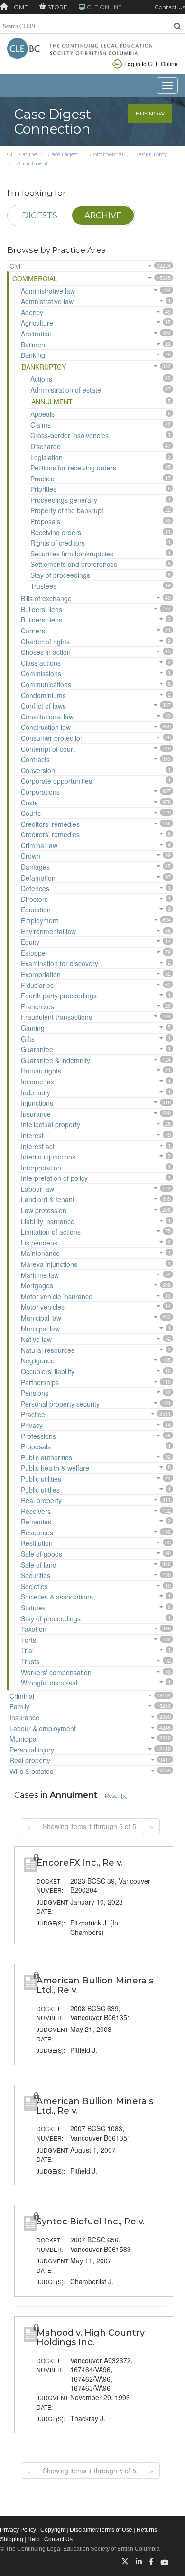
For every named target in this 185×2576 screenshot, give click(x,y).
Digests (40, 215)
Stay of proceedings (60, 575)
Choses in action (46, 652)
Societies (34, 1586)
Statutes (33, 1608)
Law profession (44, 1210)
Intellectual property (51, 1124)
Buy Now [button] (150, 113)
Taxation (34, 1629)
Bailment (34, 345)
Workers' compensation (56, 1672)
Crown (31, 856)
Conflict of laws (43, 706)
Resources (37, 1532)
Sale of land (39, 1565)
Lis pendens (39, 1243)
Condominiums (43, 695)
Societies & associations (57, 1597)
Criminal (22, 1696)
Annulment (32, 163)
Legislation (46, 457)
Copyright (53, 2530)
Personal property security (60, 1404)
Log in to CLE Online (151, 63)
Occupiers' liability (48, 1371)
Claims (41, 425)
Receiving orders (56, 532)
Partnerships (40, 1382)
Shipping (12, 2539)
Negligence (38, 1360)
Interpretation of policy (54, 1178)
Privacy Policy (18, 2530)
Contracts (35, 759)
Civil (16, 266)
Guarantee (37, 1049)
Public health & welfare (55, 1468)
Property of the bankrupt (67, 510)
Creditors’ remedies (50, 834)
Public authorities (46, 1457)
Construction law (46, 727)
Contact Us (170, 7)
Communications (46, 684)
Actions (41, 379)
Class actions (41, 663)
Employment (40, 920)
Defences (35, 888)
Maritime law (40, 1275)
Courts (31, 813)
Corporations (40, 792)
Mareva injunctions (49, 1264)
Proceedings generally (64, 500)
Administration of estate (66, 390)
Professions (38, 1436)
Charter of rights (45, 642)
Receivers (36, 1511)
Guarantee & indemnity (55, 1060)
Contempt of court (48, 749)
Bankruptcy (151, 154)
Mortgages (37, 1285)
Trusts (30, 1661)
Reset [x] (116, 1796)
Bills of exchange (46, 598)
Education (36, 910)
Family (19, 1706)
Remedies (36, 1522)
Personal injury (32, 1750)
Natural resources (48, 1350)
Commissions (41, 673)
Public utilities (41, 1479)
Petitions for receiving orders (73, 468)
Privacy (32, 1425)
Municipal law (41, 1318)
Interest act (38, 1146)
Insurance (36, 1114)
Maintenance (40, 1253)
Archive (103, 215)
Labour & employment (43, 1728)
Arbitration (36, 334)
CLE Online (22, 154)
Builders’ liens (42, 620)
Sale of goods (42, 1554)
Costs (29, 803)
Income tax (37, 1082)
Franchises (37, 1006)
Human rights (41, 1071)
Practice (42, 479)
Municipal (24, 1739)
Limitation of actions (51, 1232)
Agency (32, 312)
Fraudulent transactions (56, 1017)
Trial (27, 1650)
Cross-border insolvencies (69, 435)
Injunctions (37, 1103)
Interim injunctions (48, 1157)
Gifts (28, 1039)
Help (34, 2539)
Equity (30, 942)
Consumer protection (52, 738)
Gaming (33, 1028)
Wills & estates (31, 1771)
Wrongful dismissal (49, 1683)
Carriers (33, 631)
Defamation (38, 878)
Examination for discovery (60, 963)
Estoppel (34, 953)
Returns (147, 2530)
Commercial (106, 154)
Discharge (46, 446)
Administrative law (48, 291)
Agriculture (37, 323)
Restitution (37, 1543)
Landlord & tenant (48, 1199)
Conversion (38, 770)
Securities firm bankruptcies (72, 554)
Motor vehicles (43, 1307)
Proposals (45, 521)
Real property (41, 1500)
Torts (28, 1640)
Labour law (37, 1189)
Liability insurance (48, 1221)
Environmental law (48, 931)
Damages (35, 867)
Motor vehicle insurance (57, 1296)
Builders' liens (42, 609)
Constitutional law (47, 717)
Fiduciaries (37, 985)
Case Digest (63, 154)
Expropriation (41, 974)
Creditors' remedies (50, 824)
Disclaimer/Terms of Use (101, 2530)
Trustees (43, 586)
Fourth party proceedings (59, 996)
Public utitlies (40, 1490)
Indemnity (36, 1092)
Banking (33, 355)
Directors (34, 899)
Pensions (35, 1393)
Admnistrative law (47, 301)
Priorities (43, 489)
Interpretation (41, 1168)
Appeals (42, 414)
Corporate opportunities (56, 781)
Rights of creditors (58, 543)
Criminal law (39, 845)
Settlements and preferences (74, 564)
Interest (32, 1135)
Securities (36, 1575)
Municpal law (40, 1329)
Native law (36, 1339)
